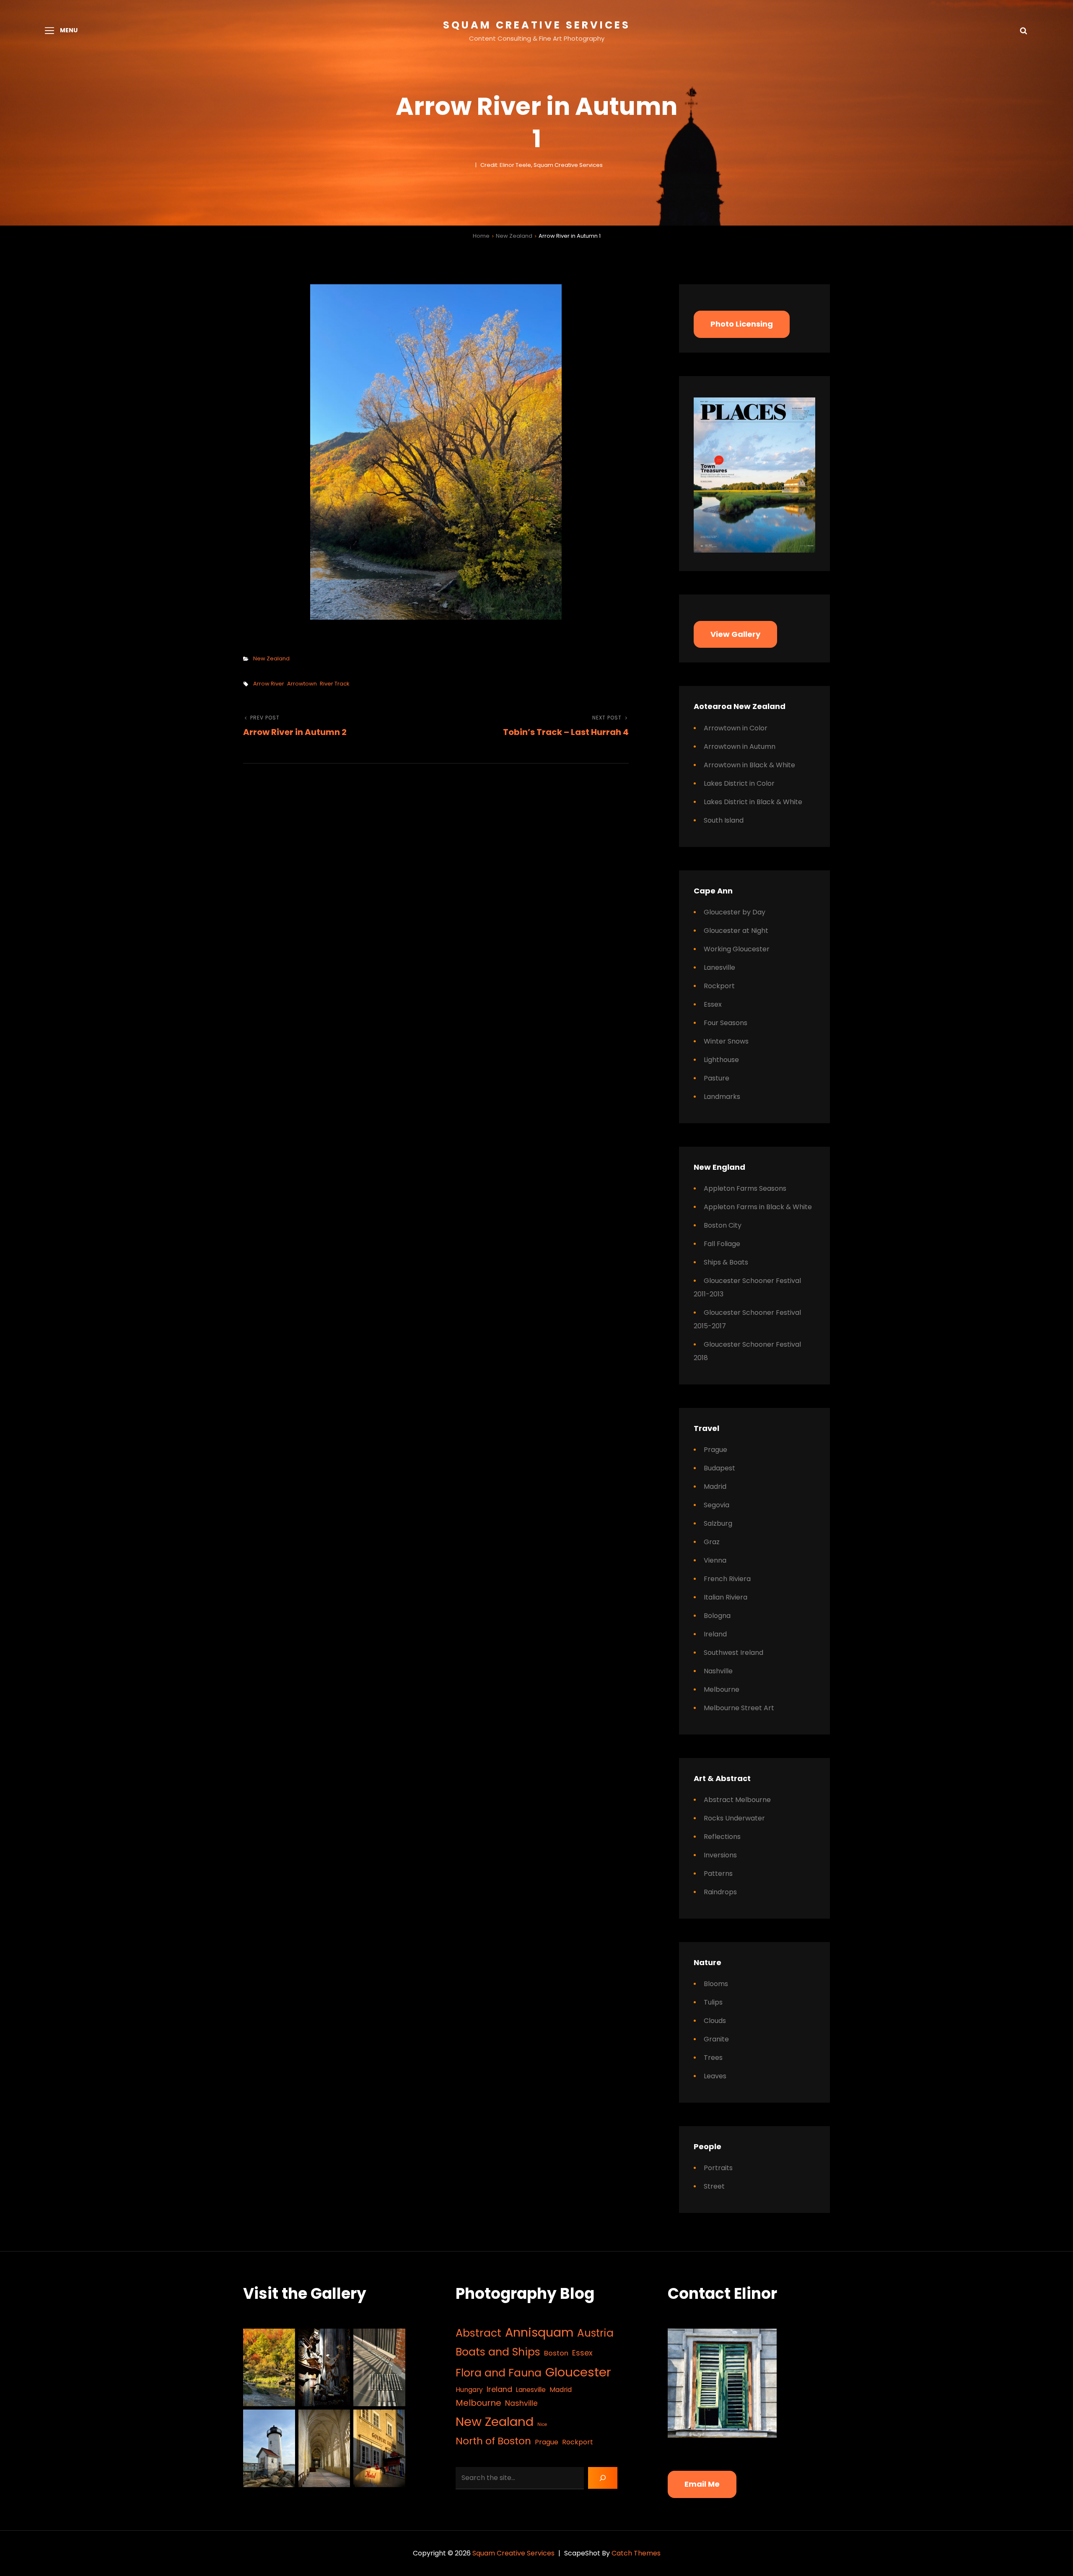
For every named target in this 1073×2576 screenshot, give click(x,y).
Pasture (717, 1078)
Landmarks (722, 1097)
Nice (542, 2424)
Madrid (715, 1487)
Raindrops (720, 1892)
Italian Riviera (726, 1597)
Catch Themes (636, 2553)
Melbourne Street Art (739, 1708)
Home (481, 236)
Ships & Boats (726, 1262)
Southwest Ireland (733, 1653)
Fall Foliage (722, 1244)
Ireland (715, 1634)
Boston (556, 2353)
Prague (715, 1450)
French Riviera (727, 1579)
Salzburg (718, 1523)
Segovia (717, 1505)
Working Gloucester (737, 949)
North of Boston (493, 2441)
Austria (595, 2333)
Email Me (702, 2484)
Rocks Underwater (734, 1818)
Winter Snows (726, 1041)
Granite (716, 2039)
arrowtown (302, 684)
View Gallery (735, 634)
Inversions (720, 1855)
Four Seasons (726, 1023)
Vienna (715, 1560)
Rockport (719, 986)
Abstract (478, 2333)
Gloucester (578, 2372)
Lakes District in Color (739, 783)
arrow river (269, 684)
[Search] (603, 2478)
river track (335, 684)
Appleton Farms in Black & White (758, 1207)
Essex (713, 1004)
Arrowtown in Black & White (749, 765)
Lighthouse (721, 1060)
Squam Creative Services (537, 25)
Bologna (717, 1616)
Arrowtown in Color (736, 728)
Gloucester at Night (736, 931)
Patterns (718, 1874)
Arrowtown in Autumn (740, 747)
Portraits (718, 2168)
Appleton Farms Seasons (745, 1188)
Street (714, 2186)
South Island (724, 820)
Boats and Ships (498, 2352)
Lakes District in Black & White (753, 802)
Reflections (722, 1837)
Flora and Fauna (499, 2373)
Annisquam (539, 2332)
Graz (712, 1542)
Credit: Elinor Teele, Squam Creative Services (542, 165)
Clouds (715, 2021)
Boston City (723, 1225)
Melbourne (722, 1689)
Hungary (469, 2390)
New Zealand (514, 236)
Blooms (716, 1984)
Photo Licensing (742, 324)
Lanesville (719, 967)
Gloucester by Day (735, 912)
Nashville (718, 1671)
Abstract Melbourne (737, 1800)
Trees (713, 2058)
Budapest (719, 1468)
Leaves (715, 2076)
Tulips (713, 2002)
